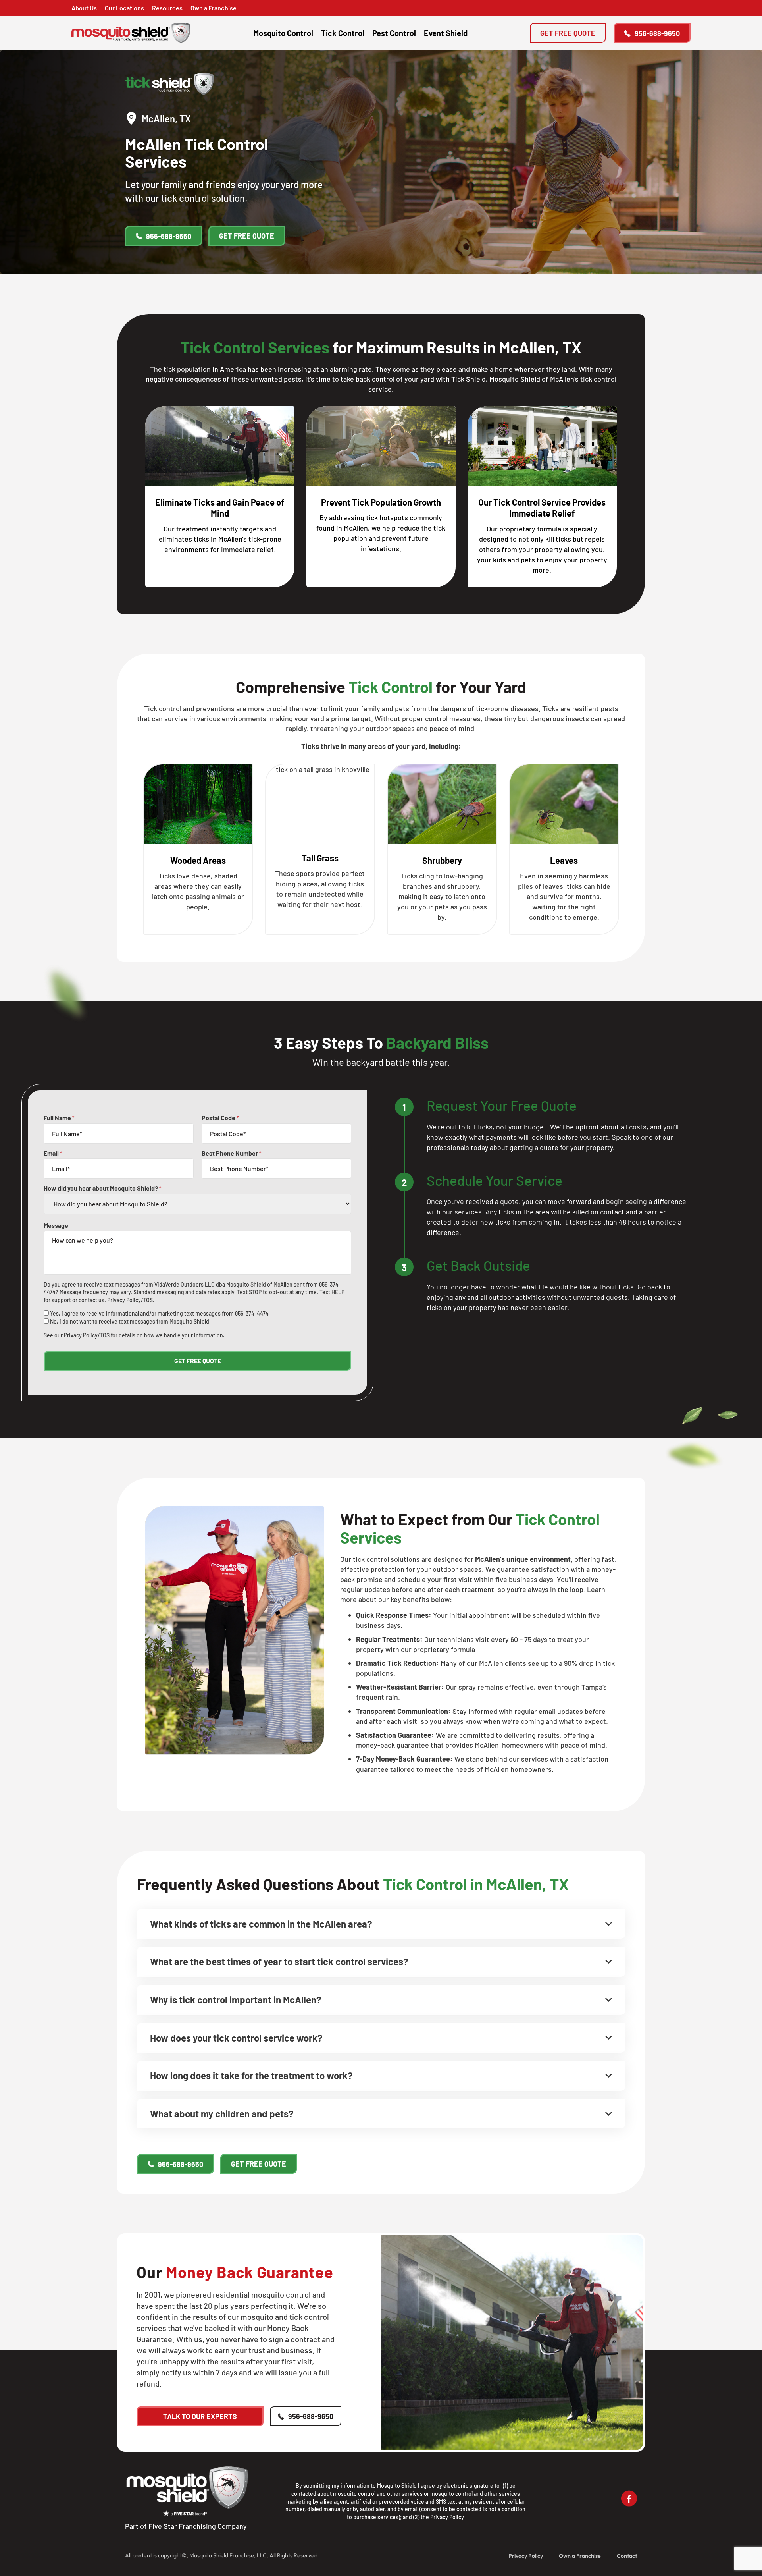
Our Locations (124, 8)
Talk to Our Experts (200, 2416)
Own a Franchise (214, 8)
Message (56, 1225)
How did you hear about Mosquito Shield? (103, 1188)
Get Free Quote (568, 33)
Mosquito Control (283, 33)
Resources (167, 8)
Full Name (59, 1118)
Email (53, 1153)
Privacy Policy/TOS (130, 1300)
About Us (84, 8)
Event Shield (446, 33)
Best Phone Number (232, 1153)
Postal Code (220, 1118)
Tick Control (343, 33)
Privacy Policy (447, 2517)
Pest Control (394, 33)
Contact (627, 2556)
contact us (91, 1300)
